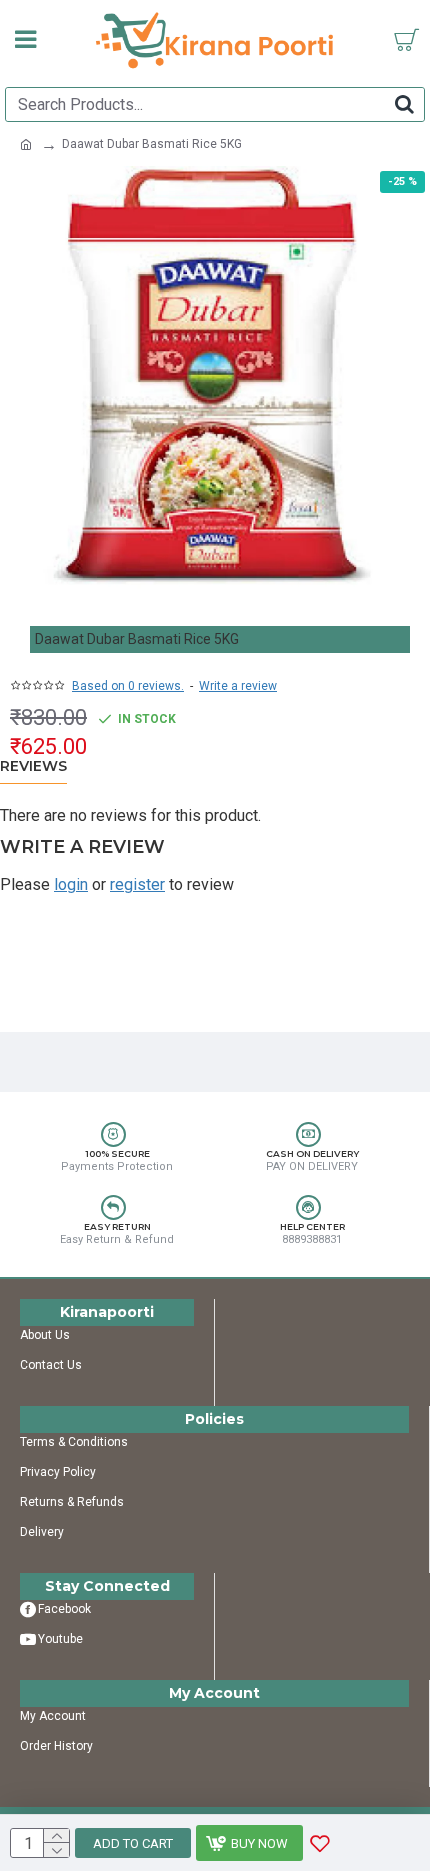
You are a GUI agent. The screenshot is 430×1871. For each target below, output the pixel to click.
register (137, 884)
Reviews (33, 766)
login (71, 884)
